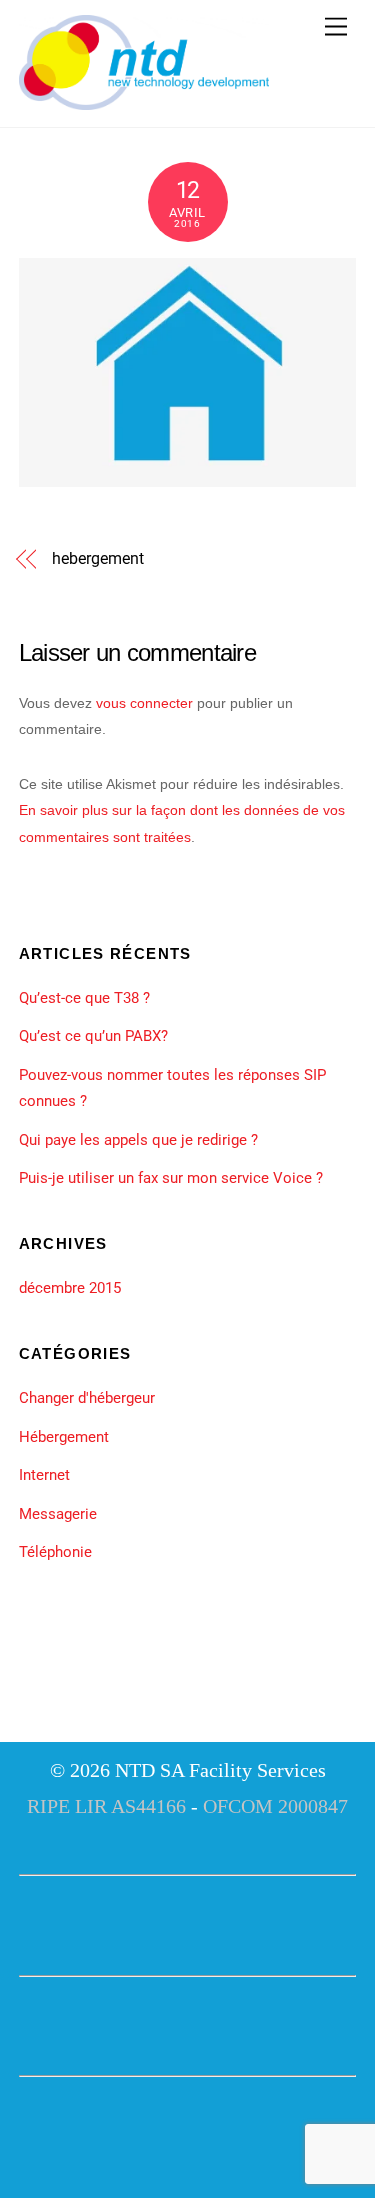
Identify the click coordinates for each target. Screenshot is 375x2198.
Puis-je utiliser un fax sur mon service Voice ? (171, 1178)
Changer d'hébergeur (87, 1398)
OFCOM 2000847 (275, 1806)
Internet (44, 1475)
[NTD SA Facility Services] (144, 102)
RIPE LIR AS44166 (106, 1806)
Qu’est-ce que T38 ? (84, 998)
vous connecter (144, 703)
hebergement (97, 558)
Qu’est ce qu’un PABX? (93, 1036)
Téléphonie (55, 1552)
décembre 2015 (70, 1288)
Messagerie (58, 1514)
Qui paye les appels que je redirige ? (138, 1140)
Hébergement (64, 1437)
